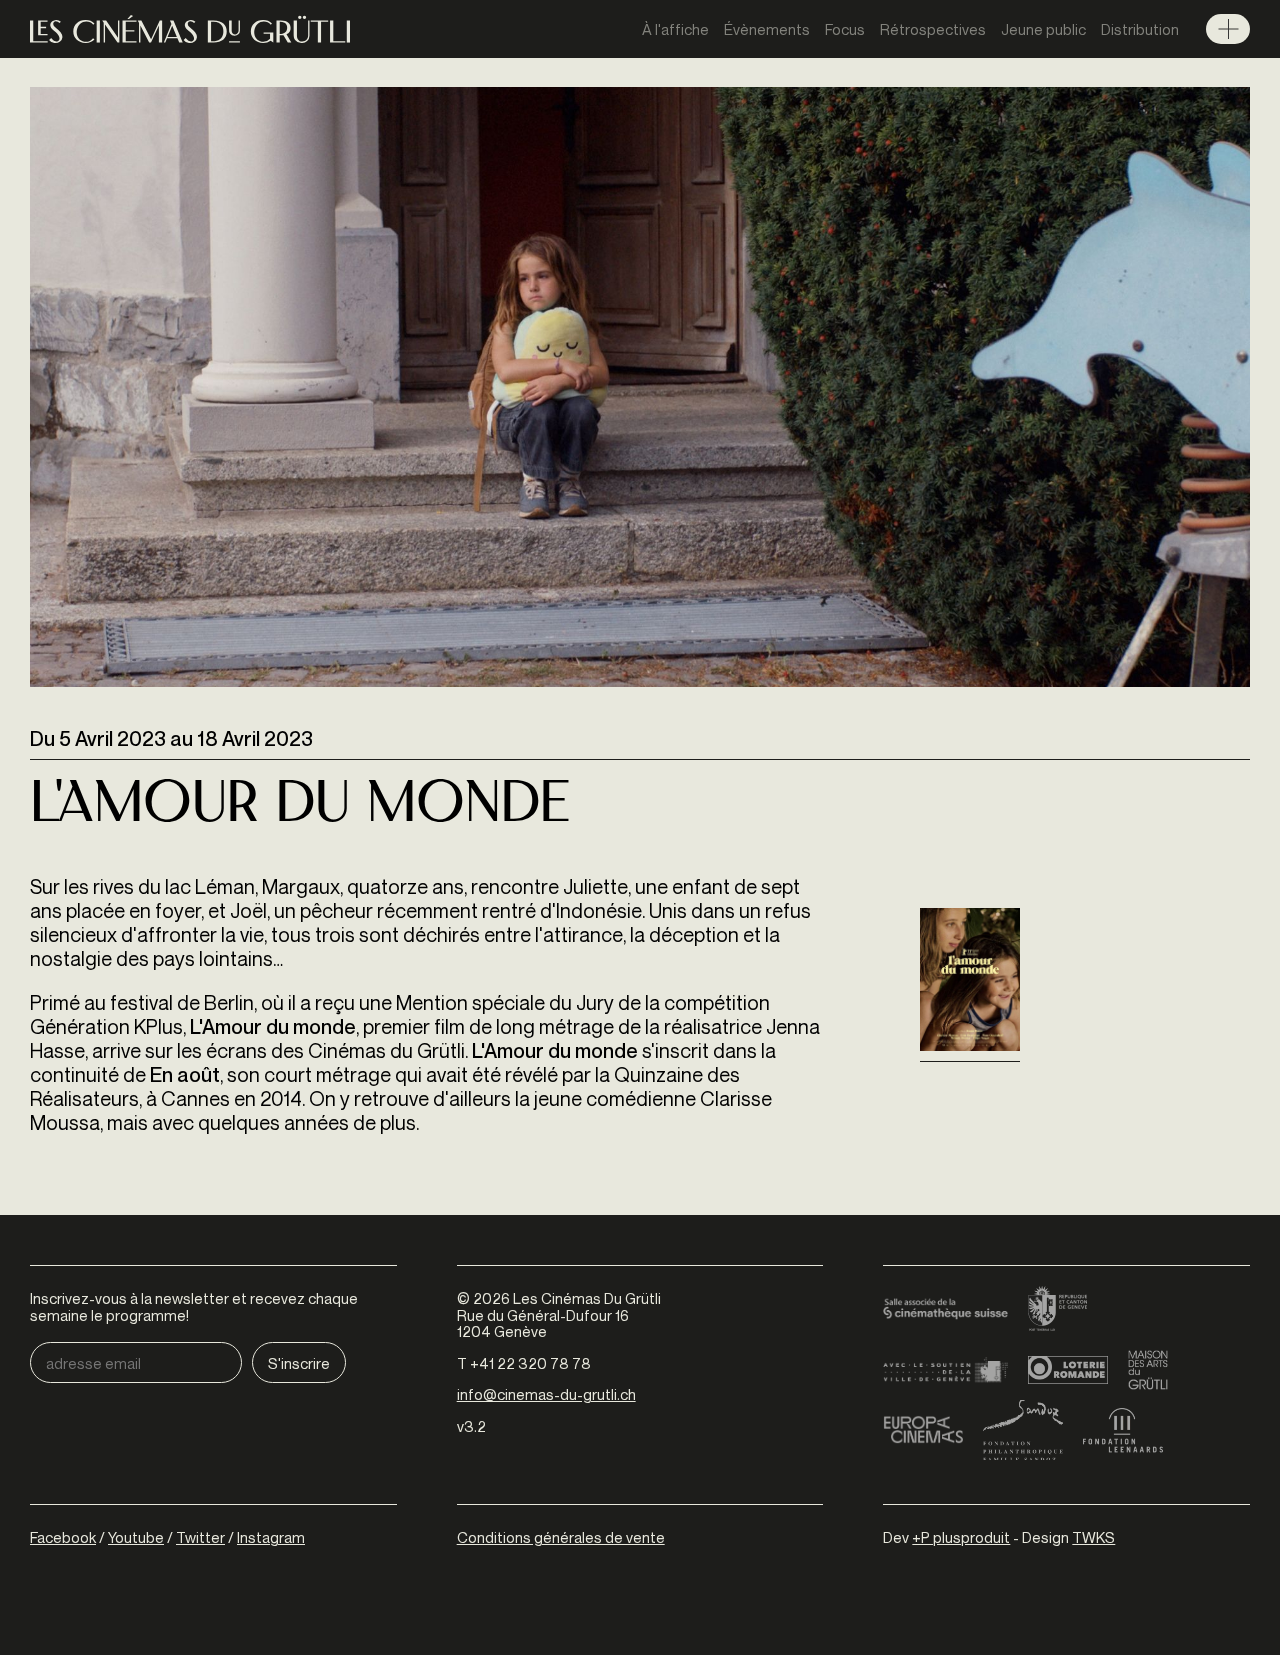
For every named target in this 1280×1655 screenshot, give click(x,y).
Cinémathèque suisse (945, 1310)
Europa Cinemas (923, 1430)
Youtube (136, 1537)
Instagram (271, 1537)
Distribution (1140, 29)
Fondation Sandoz (1023, 1430)
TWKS (1093, 1537)
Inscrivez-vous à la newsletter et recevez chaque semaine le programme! (194, 1306)
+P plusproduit (961, 1537)
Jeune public (1043, 29)
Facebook (63, 1537)
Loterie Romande (1068, 1370)
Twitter (200, 1537)
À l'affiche (675, 29)
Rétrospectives (933, 29)
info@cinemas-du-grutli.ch (546, 1394)
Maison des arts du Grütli (1148, 1370)
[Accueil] (190, 29)
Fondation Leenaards (1123, 1430)
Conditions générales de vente (561, 1537)
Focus (845, 29)
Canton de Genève (1058, 1310)
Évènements (767, 29)
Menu (1228, 29)
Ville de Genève (945, 1370)
